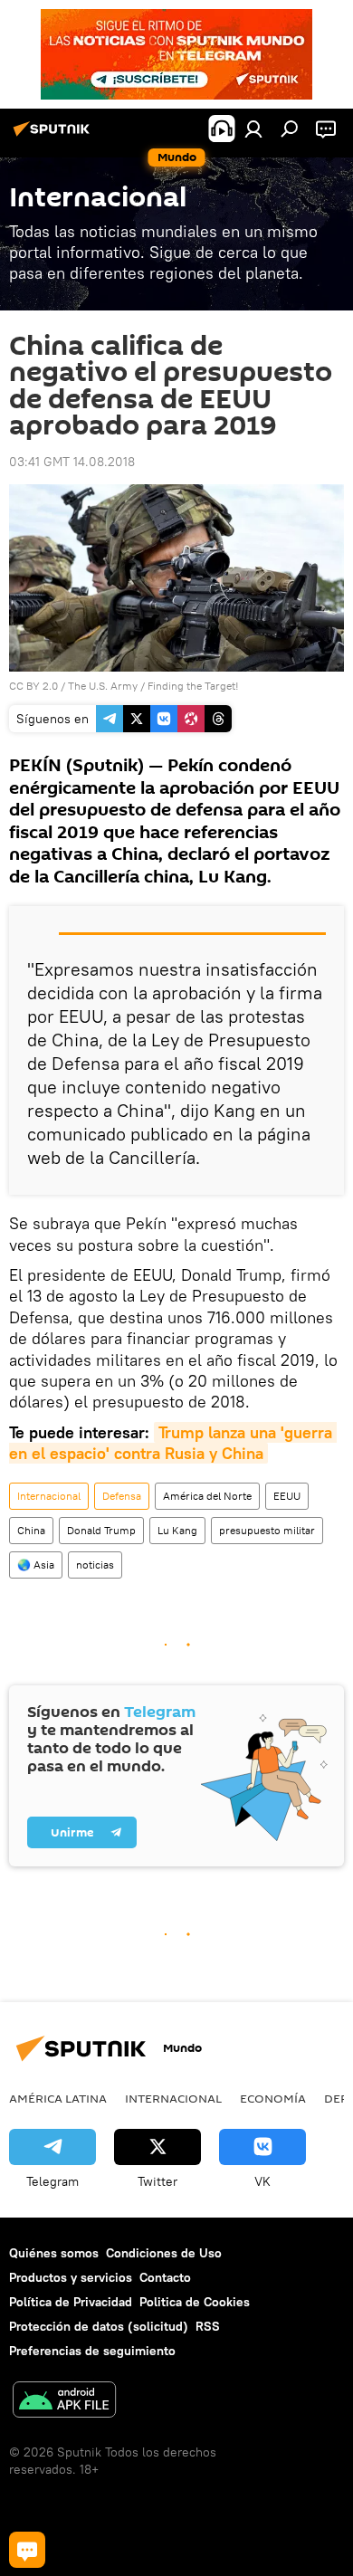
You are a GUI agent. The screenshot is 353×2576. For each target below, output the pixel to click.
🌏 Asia (36, 1565)
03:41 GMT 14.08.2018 (72, 462)
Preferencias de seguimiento (92, 2351)
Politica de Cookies (195, 2302)
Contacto (165, 2277)
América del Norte (207, 1496)
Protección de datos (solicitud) (99, 2326)
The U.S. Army (103, 686)
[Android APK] (64, 2402)
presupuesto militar (267, 1530)
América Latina (58, 2098)
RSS (208, 2326)
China (31, 1530)
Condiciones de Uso (164, 2253)
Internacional (49, 1496)
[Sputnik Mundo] (54, 136)
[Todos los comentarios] (27, 2550)
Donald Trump (101, 1530)
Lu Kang (177, 1530)
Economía (273, 2098)
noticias (95, 1565)
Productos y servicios (71, 2277)
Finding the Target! (193, 686)
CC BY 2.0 (33, 686)
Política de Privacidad (71, 2302)
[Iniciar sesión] (253, 129)
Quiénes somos (54, 2253)
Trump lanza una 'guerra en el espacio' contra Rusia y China (173, 1443)
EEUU (287, 1496)
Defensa (122, 1496)
